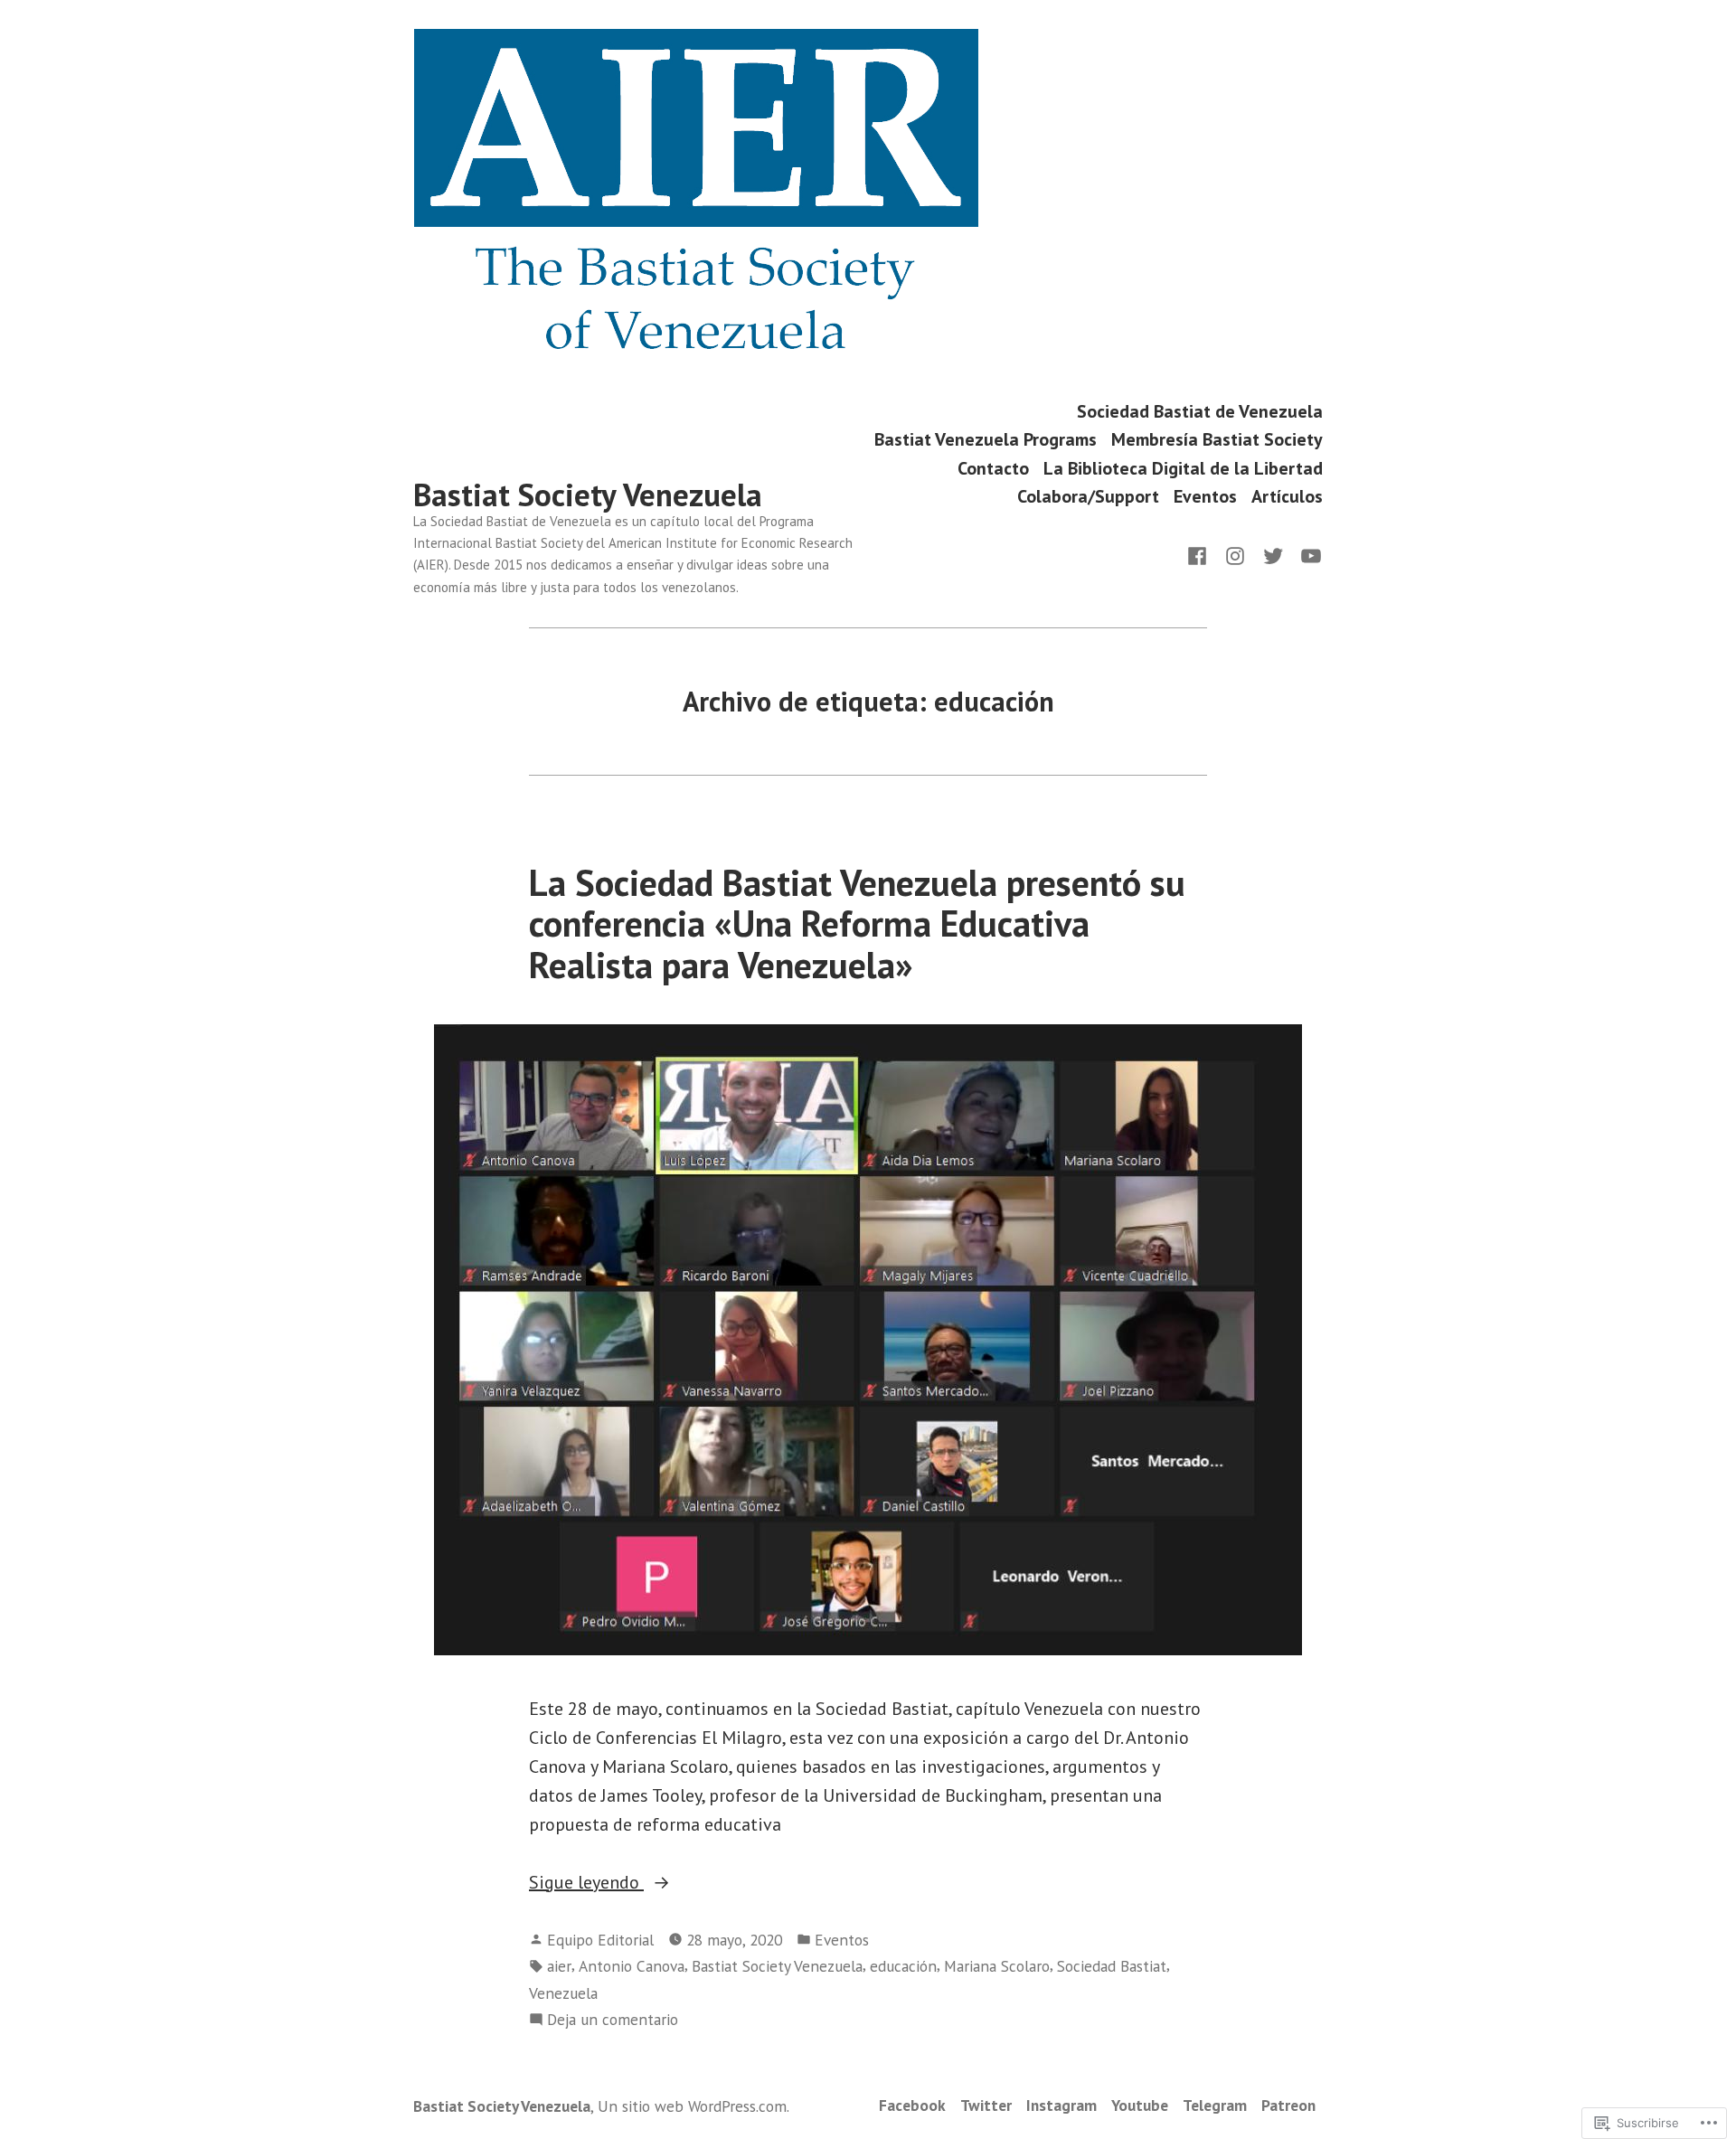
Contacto (993, 468)
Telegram (1215, 2105)
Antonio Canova (632, 1966)
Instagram (1061, 2105)
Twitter (986, 2105)
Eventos (1205, 497)
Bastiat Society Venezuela (588, 495)
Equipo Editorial (600, 1940)
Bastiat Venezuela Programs (986, 440)
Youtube (1140, 2105)
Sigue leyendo (586, 1883)
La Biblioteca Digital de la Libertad (1183, 468)
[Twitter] (1273, 554)
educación (903, 1966)
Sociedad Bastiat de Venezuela (1200, 411)
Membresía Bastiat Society (1217, 440)
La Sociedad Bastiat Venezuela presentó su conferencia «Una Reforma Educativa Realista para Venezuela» (857, 923)
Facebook (912, 2105)
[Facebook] (1201, 554)
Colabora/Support (1088, 497)
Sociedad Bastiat (1112, 1966)
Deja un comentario (613, 2020)
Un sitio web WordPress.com (692, 2106)
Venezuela (563, 1993)
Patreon (1288, 2105)
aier (559, 1966)
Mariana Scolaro (997, 1966)
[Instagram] (1235, 554)
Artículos (1287, 497)
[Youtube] (1307, 554)
